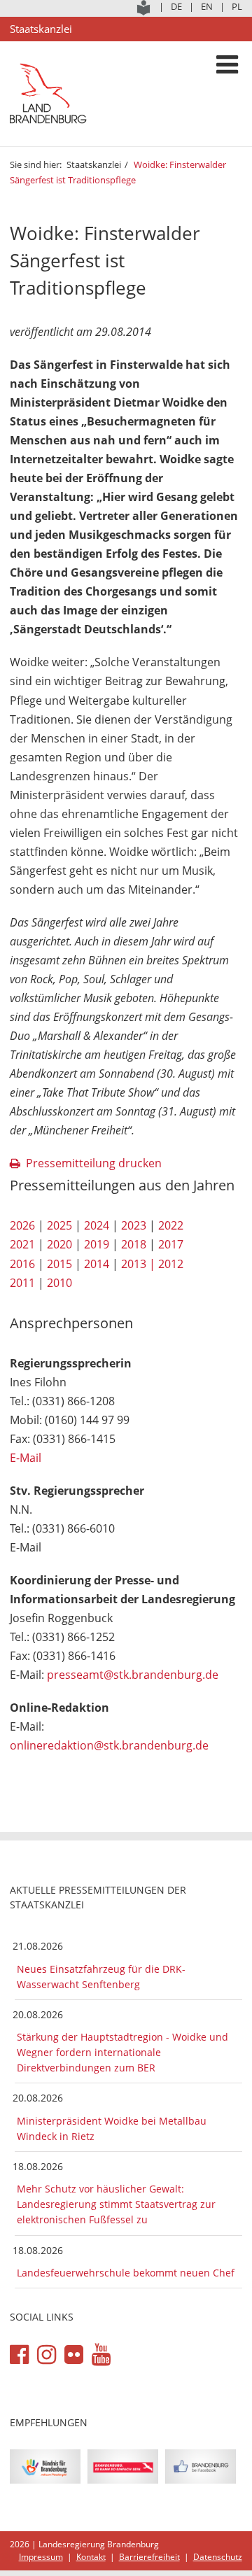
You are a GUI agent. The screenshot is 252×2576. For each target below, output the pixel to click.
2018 (134, 1244)
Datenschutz (218, 2557)
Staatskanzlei (94, 164)
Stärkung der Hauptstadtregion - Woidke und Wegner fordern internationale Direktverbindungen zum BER (122, 2052)
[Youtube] (101, 2355)
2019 (97, 1244)
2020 (59, 1244)
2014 (97, 1264)
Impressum (41, 2557)
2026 (22, 1225)
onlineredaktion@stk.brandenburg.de (109, 1745)
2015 (59, 1264)
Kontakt (91, 2557)
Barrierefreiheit (149, 2557)
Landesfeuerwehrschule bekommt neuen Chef (126, 2273)
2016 (22, 1264)
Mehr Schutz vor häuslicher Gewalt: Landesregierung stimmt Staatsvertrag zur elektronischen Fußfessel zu (116, 2204)
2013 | (138, 1264)
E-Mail (26, 1458)
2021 (22, 1244)
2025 (59, 1225)
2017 (171, 1244)
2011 (22, 1283)
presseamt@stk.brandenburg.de (133, 1675)
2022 (171, 1225)
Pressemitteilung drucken (94, 1163)
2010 (59, 1283)
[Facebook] (19, 2355)
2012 (171, 1264)
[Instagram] (47, 2355)
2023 (134, 1225)
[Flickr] (74, 2355)
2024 (97, 1225)
